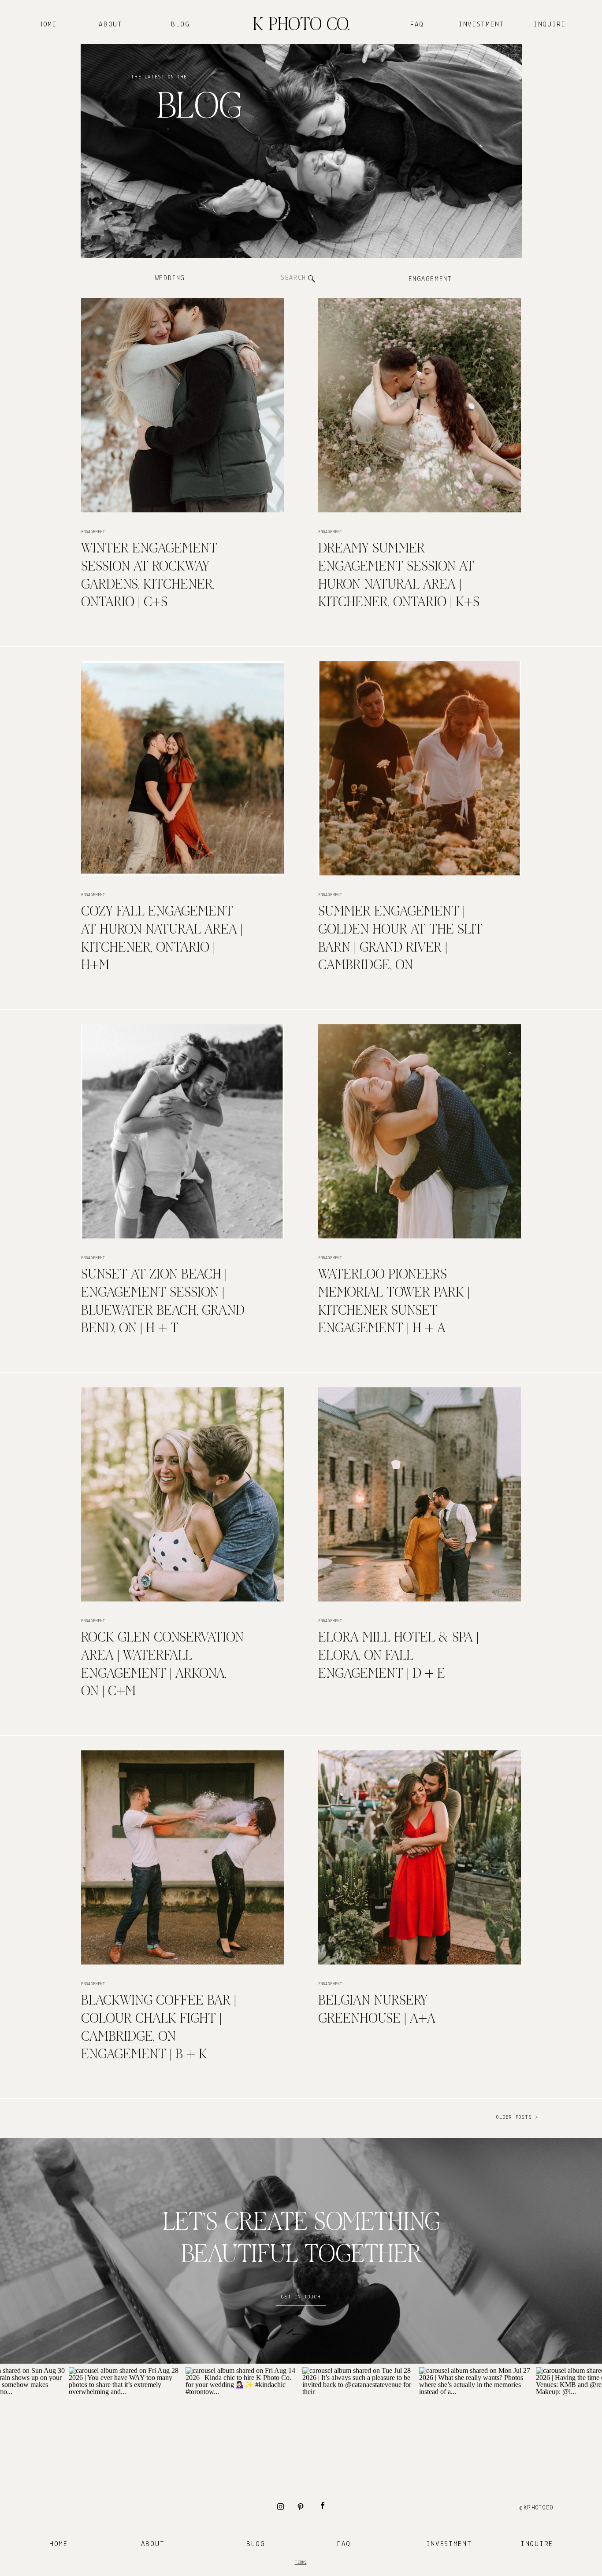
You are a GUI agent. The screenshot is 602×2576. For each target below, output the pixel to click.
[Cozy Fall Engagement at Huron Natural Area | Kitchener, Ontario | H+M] (182, 768)
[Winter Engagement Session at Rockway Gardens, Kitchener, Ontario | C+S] (182, 405)
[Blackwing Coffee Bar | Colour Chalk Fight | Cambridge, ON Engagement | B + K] (182, 1857)
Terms (301, 2563)
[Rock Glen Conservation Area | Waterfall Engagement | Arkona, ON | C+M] (182, 1494)
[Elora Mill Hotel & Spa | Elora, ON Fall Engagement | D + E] (420, 1494)
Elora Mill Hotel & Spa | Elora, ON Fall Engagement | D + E (398, 1656)
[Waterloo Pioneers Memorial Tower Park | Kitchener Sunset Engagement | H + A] (420, 1131)
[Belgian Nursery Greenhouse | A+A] (420, 1857)
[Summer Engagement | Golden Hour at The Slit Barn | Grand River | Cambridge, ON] (420, 768)
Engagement (93, 532)
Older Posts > (517, 2117)
